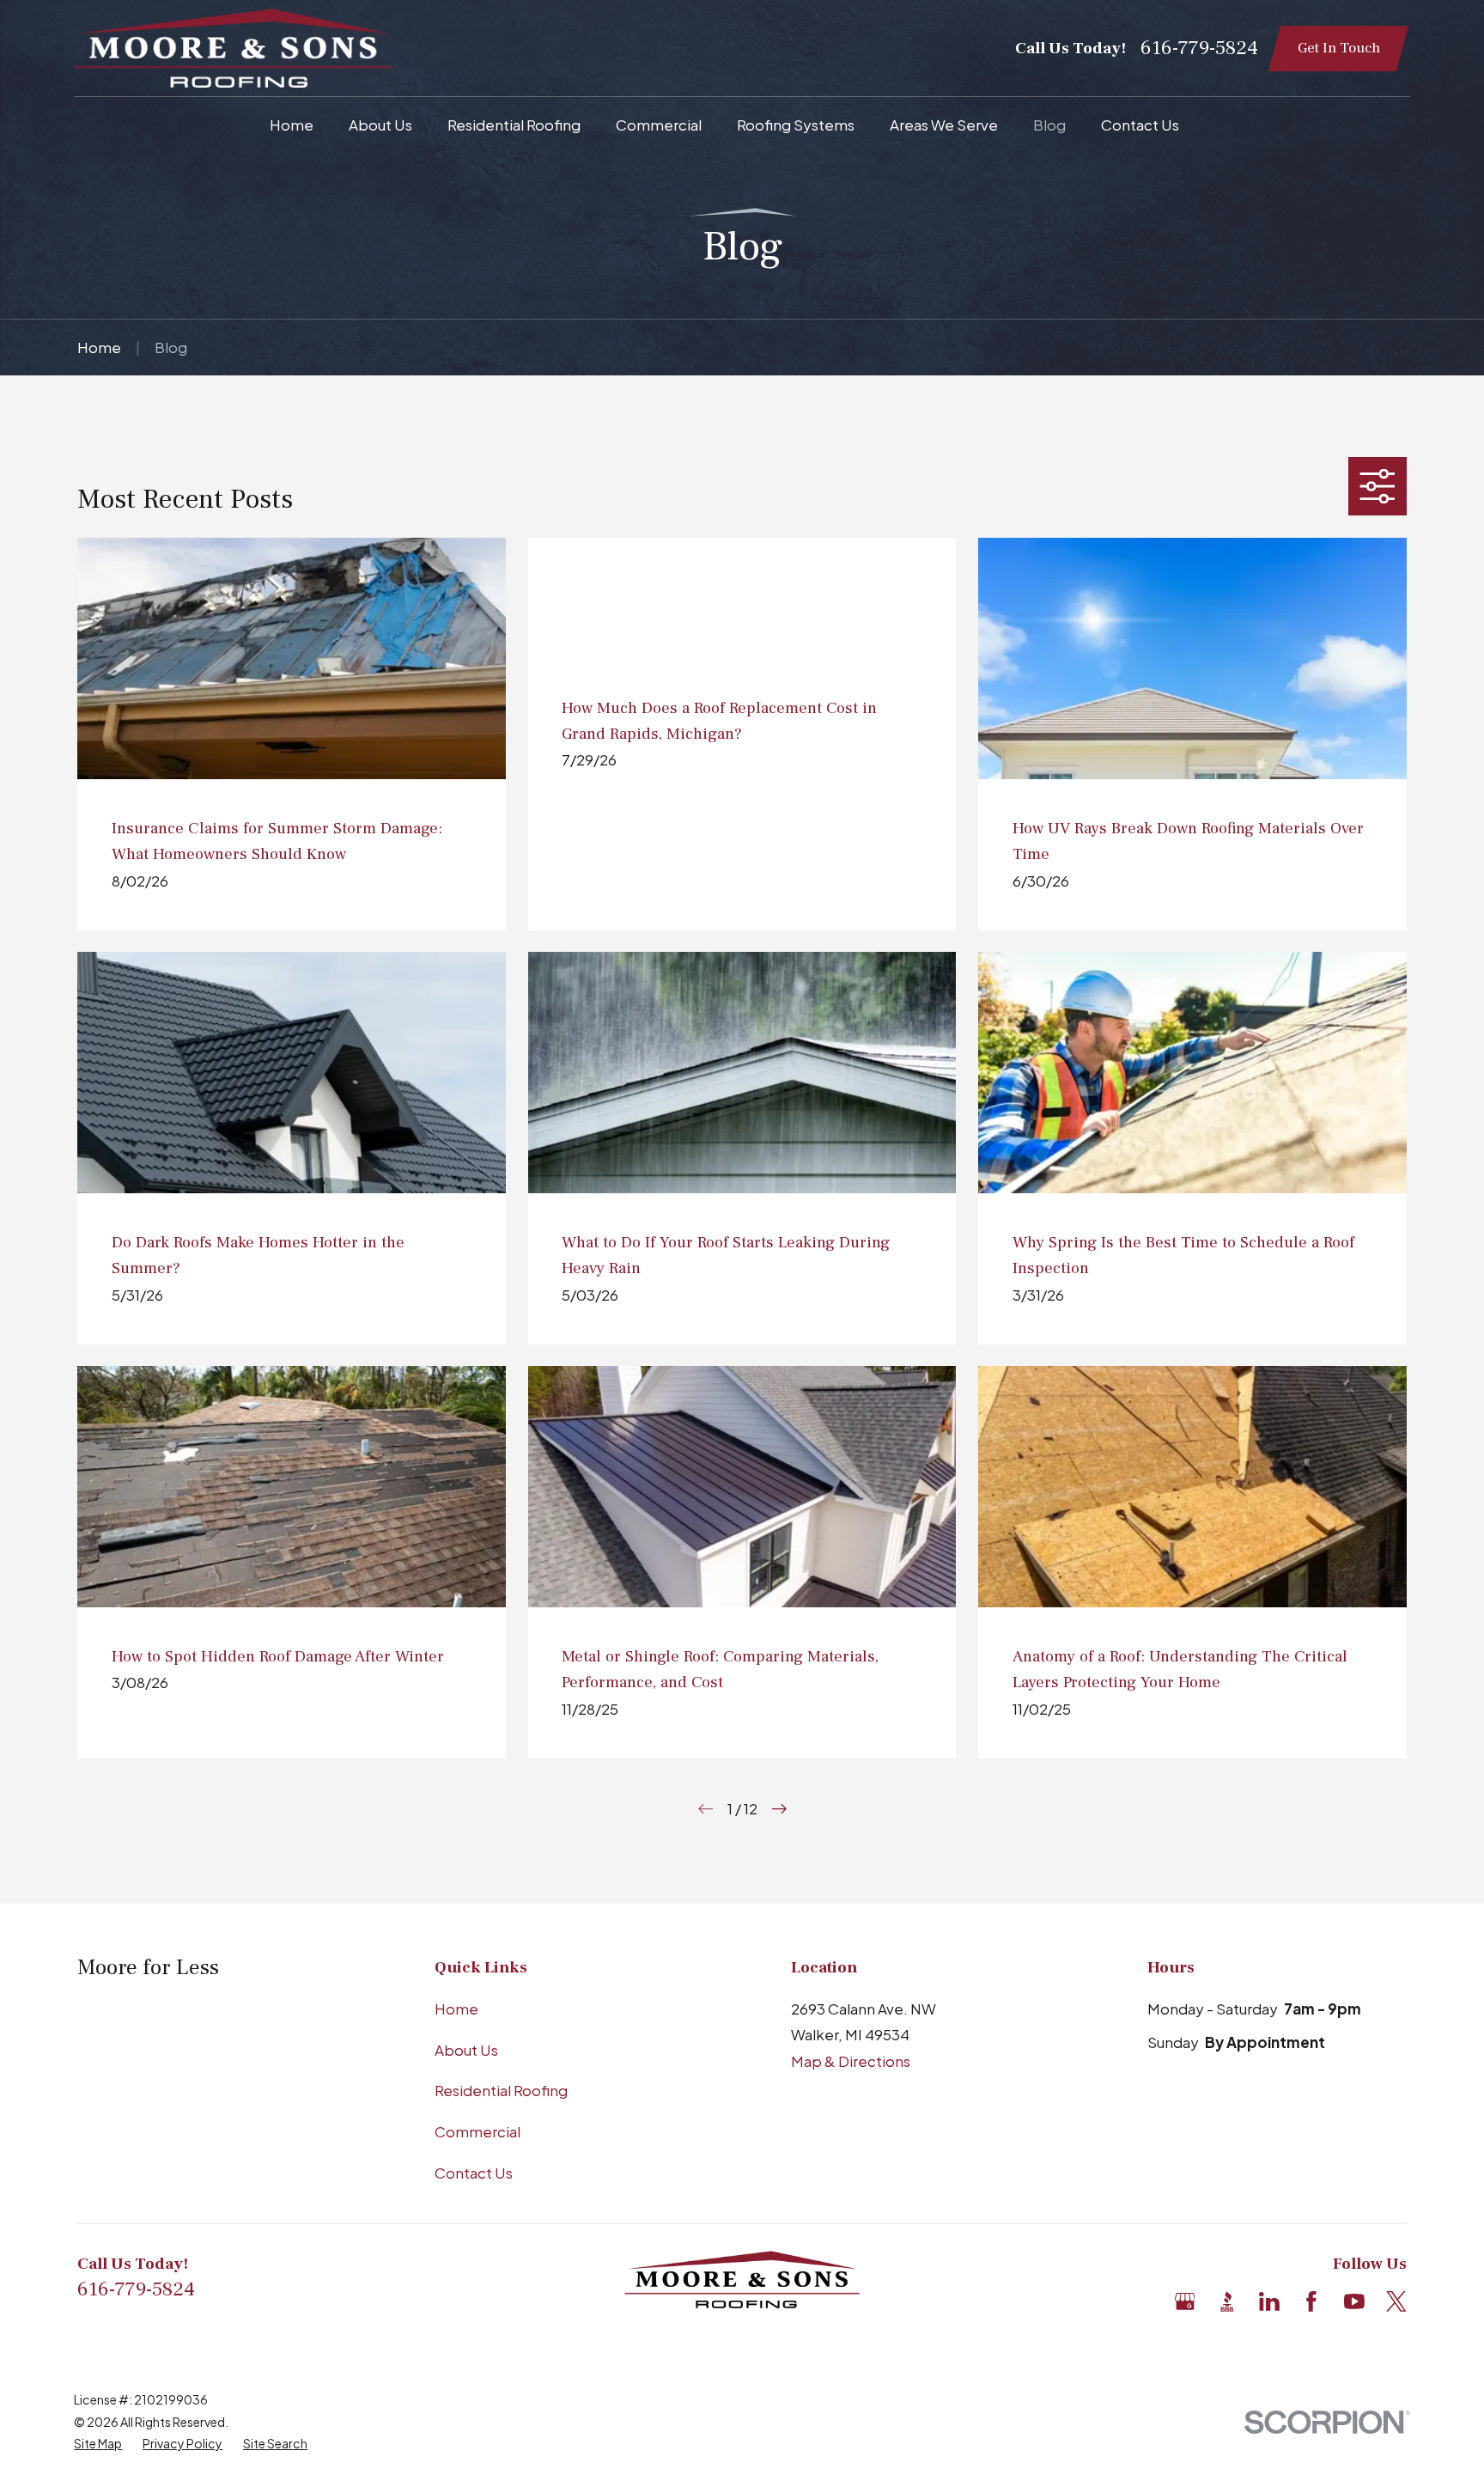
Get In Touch (1339, 48)
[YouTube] (1354, 2301)
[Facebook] (1311, 2301)
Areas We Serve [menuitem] (944, 125)
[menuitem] (98, 2444)
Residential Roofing (501, 2090)
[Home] (233, 48)
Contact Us (474, 2173)
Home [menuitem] (292, 125)
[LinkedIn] (1269, 2301)
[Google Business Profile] (1185, 2301)
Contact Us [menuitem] (1140, 125)
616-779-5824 (1199, 48)
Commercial (477, 2131)
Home (456, 2009)
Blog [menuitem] (1049, 125)
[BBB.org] (1227, 2301)
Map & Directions (851, 2061)
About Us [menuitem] (380, 125)
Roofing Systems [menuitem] (796, 125)
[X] (1396, 2301)
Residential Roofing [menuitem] (514, 125)
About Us (466, 2050)
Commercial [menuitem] (659, 125)
